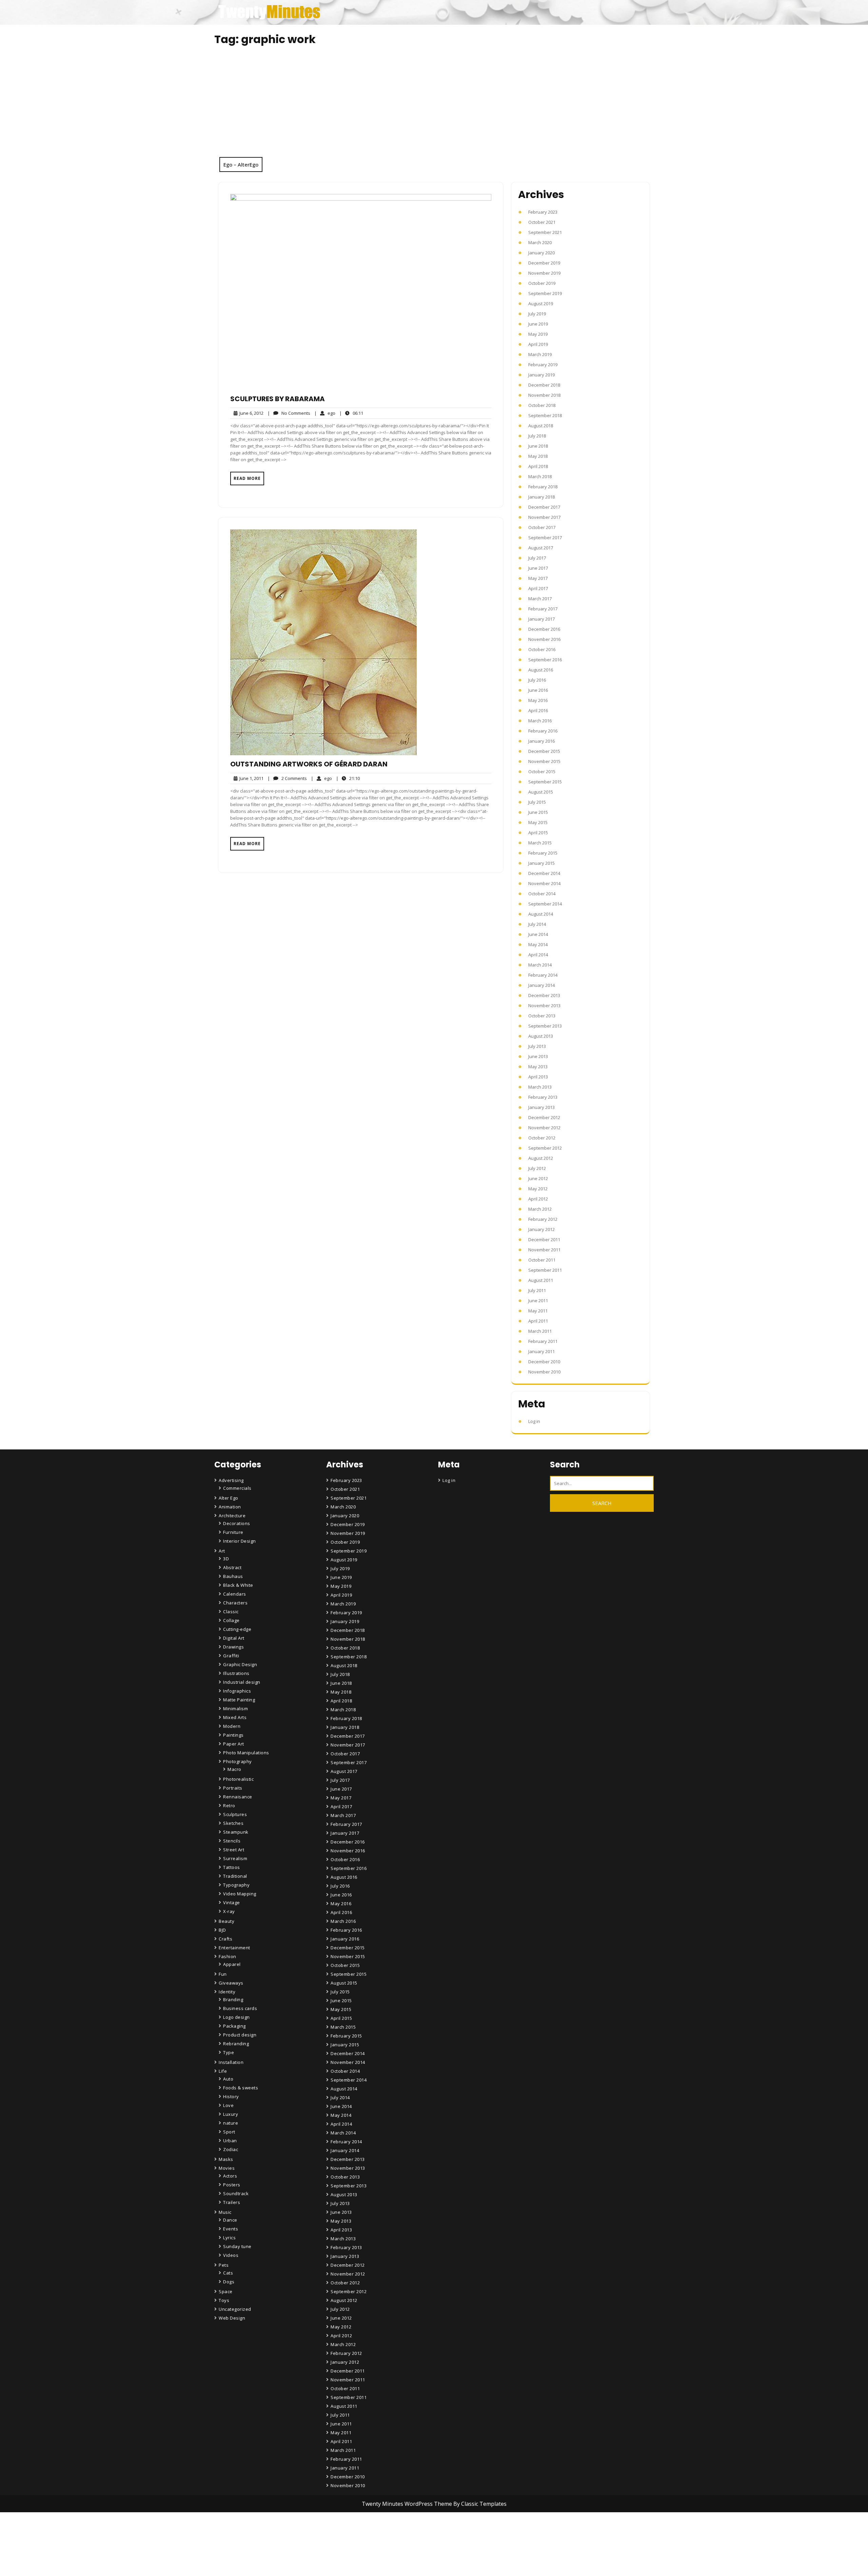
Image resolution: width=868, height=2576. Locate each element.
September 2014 (545, 904)
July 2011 (537, 1290)
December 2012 (544, 1117)
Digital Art (234, 1638)
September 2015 (545, 782)
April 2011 (538, 1321)
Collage (231, 1620)
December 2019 (544, 263)
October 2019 (542, 283)
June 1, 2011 (250, 778)
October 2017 (542, 527)
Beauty (226, 1921)
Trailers (232, 2202)
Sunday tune (237, 2246)
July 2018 (537, 436)
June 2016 (538, 690)
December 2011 (544, 1240)
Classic (231, 1612)
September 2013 (545, 1026)
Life (223, 2071)
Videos (231, 2255)
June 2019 (538, 324)
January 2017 (541, 619)
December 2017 (544, 507)
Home (338, 2534)
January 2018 (541, 497)
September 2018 (545, 415)
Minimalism (235, 1709)
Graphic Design (240, 1664)
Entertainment (234, 1948)
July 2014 (537, 924)
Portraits (233, 1788)
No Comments (289, 413)
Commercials (237, 1488)
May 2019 (538, 334)
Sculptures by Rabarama (278, 399)
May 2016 (538, 700)
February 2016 (543, 731)
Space (226, 2291)
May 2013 (538, 1067)
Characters (235, 1603)
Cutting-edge (237, 1629)
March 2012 (540, 1209)
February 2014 (543, 975)
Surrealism (235, 1858)
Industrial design (242, 1682)
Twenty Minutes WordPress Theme (408, 2504)
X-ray (229, 1911)
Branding (233, 1999)
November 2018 (544, 395)
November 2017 (544, 517)
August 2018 (541, 426)
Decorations (237, 1523)
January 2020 (541, 253)
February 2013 (543, 1097)
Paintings (233, 1735)
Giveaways (231, 1983)
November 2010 (544, 1372)
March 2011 (540, 1331)
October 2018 (542, 405)
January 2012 (541, 1229)
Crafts (225, 1939)
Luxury (231, 2114)
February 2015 (543, 853)
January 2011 (541, 1351)
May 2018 (538, 456)
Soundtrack (236, 2193)
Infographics (237, 1691)
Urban (230, 2141)
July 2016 (537, 680)
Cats (228, 2273)
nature (231, 2123)
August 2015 (541, 792)
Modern (232, 1726)
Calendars (235, 1594)
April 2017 (538, 588)
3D (226, 1559)
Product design (240, 2035)
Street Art (234, 1850)
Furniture (233, 1532)
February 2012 (543, 1219)
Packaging (234, 2026)
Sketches (233, 1823)
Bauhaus (233, 1576)
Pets (224, 2265)
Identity (227, 1992)
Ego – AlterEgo (241, 164)
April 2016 (538, 710)
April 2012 (538, 1199)
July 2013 (537, 1046)
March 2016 (540, 721)
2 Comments (287, 778)
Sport (229, 2132)
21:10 (348, 778)
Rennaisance (238, 1797)
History (231, 2096)
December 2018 (544, 385)
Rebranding (236, 2044)
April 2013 (538, 1077)
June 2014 (538, 934)
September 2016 (545, 660)
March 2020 (540, 242)
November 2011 (544, 1250)
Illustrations (236, 1673)
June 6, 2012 (250, 413)
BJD (222, 1930)
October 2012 (542, 1138)
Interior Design (240, 1541)
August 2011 (541, 1280)
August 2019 (541, 304)
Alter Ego (229, 1498)
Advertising (231, 1480)
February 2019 (543, 365)
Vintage (232, 1902)
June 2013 (538, 1056)
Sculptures (235, 1814)
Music (225, 2212)
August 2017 (541, 548)
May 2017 (538, 578)
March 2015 (540, 843)
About (338, 2553)
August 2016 (541, 670)
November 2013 (544, 1006)
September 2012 (545, 1148)
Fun (223, 1974)
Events (231, 2229)
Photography (238, 1761)
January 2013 (541, 1107)
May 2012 (538, 1189)
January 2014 (541, 985)
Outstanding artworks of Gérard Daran (309, 764)
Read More (247, 478)
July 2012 (537, 1168)
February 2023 (543, 212)
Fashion (228, 1956)
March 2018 (540, 476)
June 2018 (538, 446)
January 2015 (541, 863)
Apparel (232, 1964)
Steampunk (236, 1832)
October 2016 (542, 649)
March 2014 (540, 965)
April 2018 (538, 466)
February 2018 (543, 487)
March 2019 (540, 354)
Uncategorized (235, 2309)
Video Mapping (240, 1894)
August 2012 (541, 1158)
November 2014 (544, 883)
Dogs (229, 2282)
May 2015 (538, 822)
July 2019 (537, 314)
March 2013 (540, 1087)
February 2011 (543, 1341)
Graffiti (231, 1656)
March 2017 (540, 599)
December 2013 (544, 995)
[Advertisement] (434, 106)
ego (325, 413)
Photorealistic (238, 1779)
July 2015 (537, 802)
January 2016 (541, 741)
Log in (534, 1421)
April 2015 (538, 833)
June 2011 (538, 1301)
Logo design (236, 2017)
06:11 (351, 413)
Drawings (233, 1647)
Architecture (232, 1516)
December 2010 (544, 1362)
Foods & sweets (241, 2088)
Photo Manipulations (246, 1753)
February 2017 (543, 609)
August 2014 (541, 914)
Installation (231, 2062)
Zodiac (231, 2149)
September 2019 (545, 293)
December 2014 (544, 873)
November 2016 (544, 639)
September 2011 (545, 1270)
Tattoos (232, 1867)
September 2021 (545, 232)
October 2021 (542, 222)
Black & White (238, 1585)
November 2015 (544, 761)
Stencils (232, 1841)
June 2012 (538, 1178)
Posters (232, 2185)
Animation (230, 1507)
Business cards (240, 2008)
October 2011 (542, 1260)
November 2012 (544, 1128)
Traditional (235, 1876)
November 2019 (544, 273)
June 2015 (538, 812)
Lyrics (229, 2238)
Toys (224, 2300)
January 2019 (541, 375)
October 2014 (542, 894)
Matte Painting (239, 1700)
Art (222, 1551)
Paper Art (234, 1744)
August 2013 (541, 1036)
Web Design (232, 2318)
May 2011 (538, 1311)
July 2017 (537, 558)
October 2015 (542, 772)
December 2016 (544, 629)
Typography (236, 1885)
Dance (230, 2220)
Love (228, 2105)
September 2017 (545, 538)
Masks (226, 2159)
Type (229, 2052)
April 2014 (538, 955)
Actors (230, 2176)
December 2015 (544, 751)
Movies (227, 2168)
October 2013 (542, 1016)
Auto (228, 2079)
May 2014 (538, 944)
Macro (234, 1769)
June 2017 (538, 568)
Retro (229, 1806)
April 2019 (538, 344)
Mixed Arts (235, 1717)
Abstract (232, 1567)
